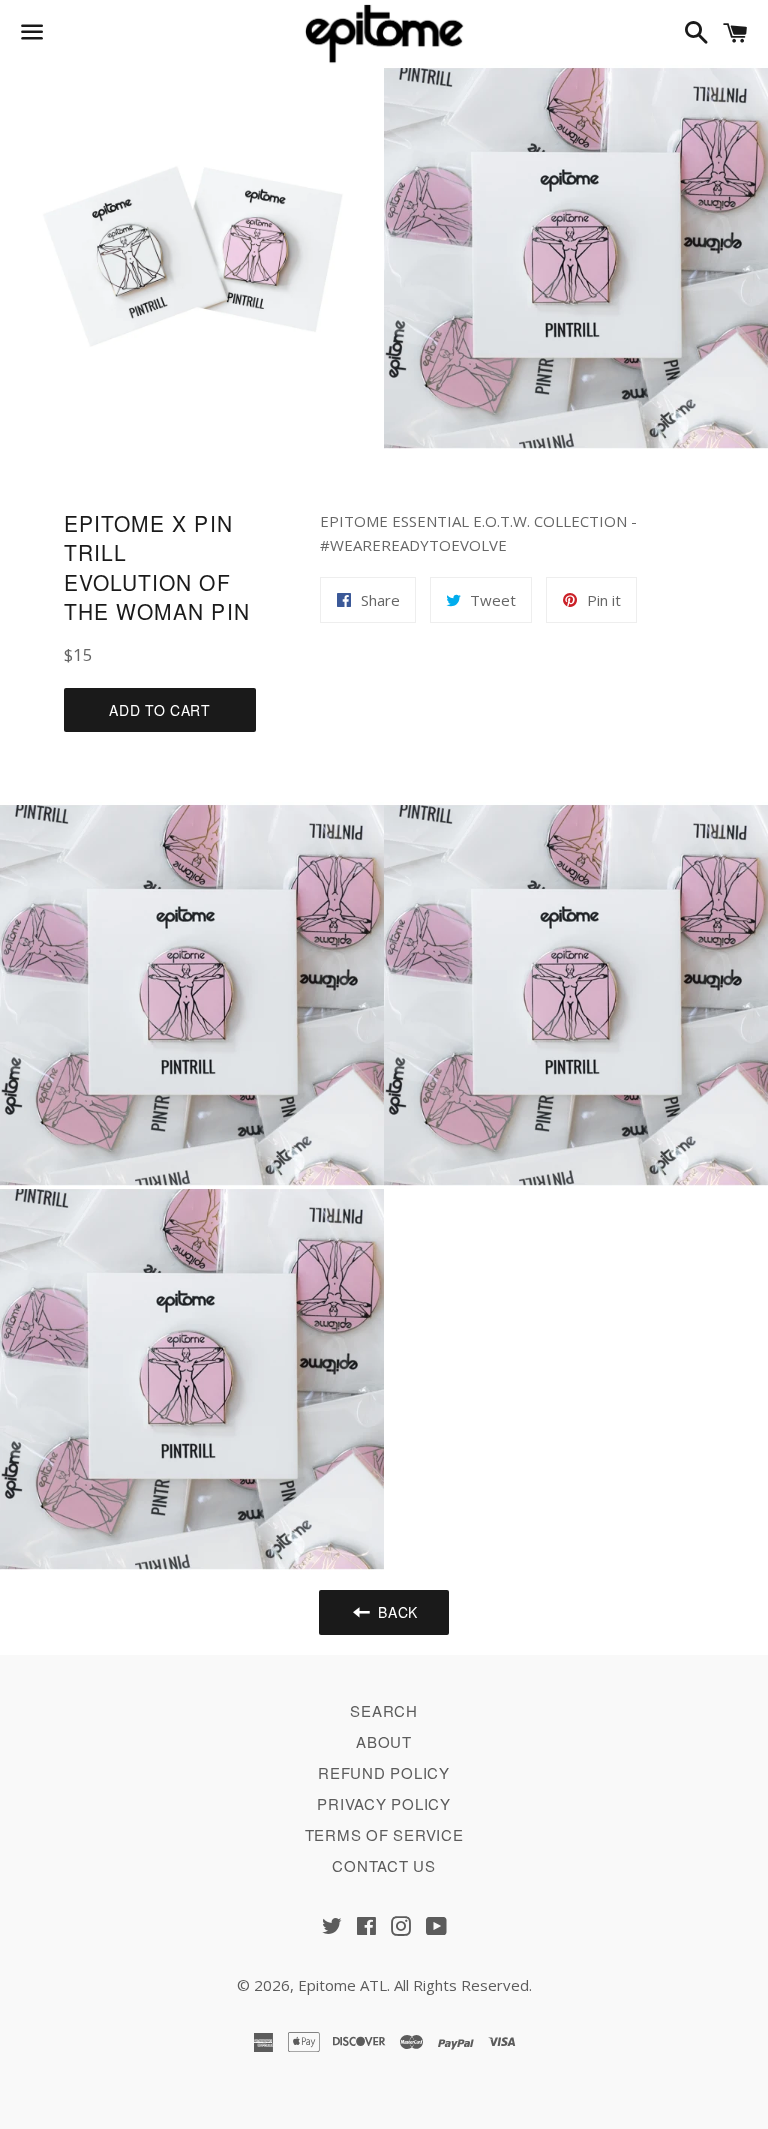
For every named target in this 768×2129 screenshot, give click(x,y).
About (384, 1741)
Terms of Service (384, 1834)
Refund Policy (384, 1772)
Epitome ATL (342, 1985)
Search (384, 1710)
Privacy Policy (384, 1803)
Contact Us (384, 1865)
